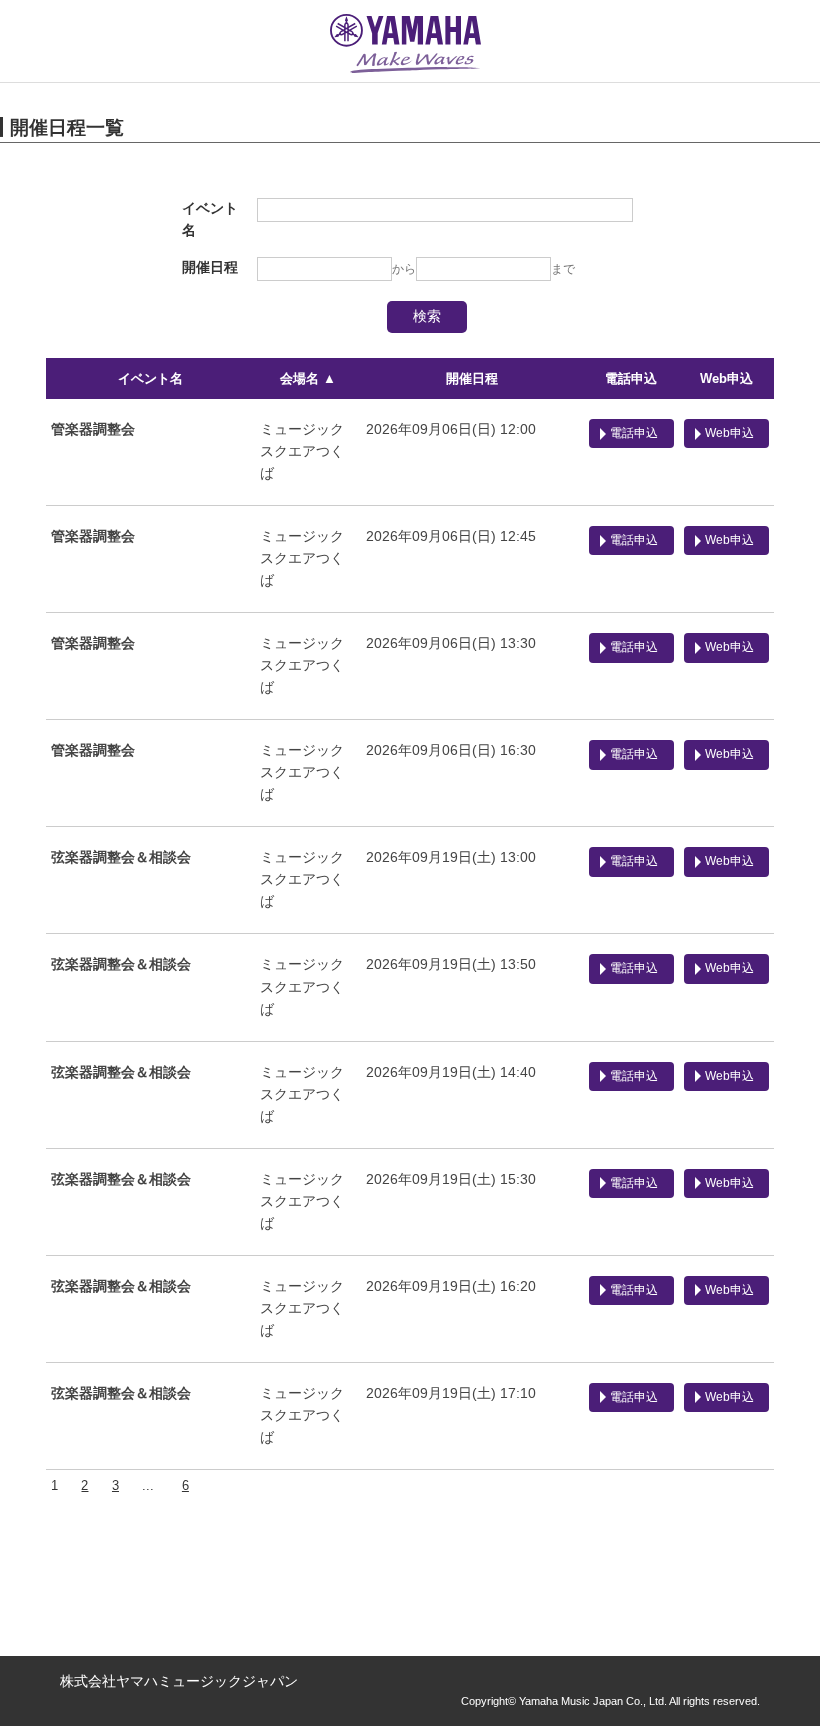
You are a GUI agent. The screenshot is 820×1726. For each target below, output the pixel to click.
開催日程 (472, 378)
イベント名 (150, 378)
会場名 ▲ (308, 378)
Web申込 (726, 378)
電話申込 (631, 378)
